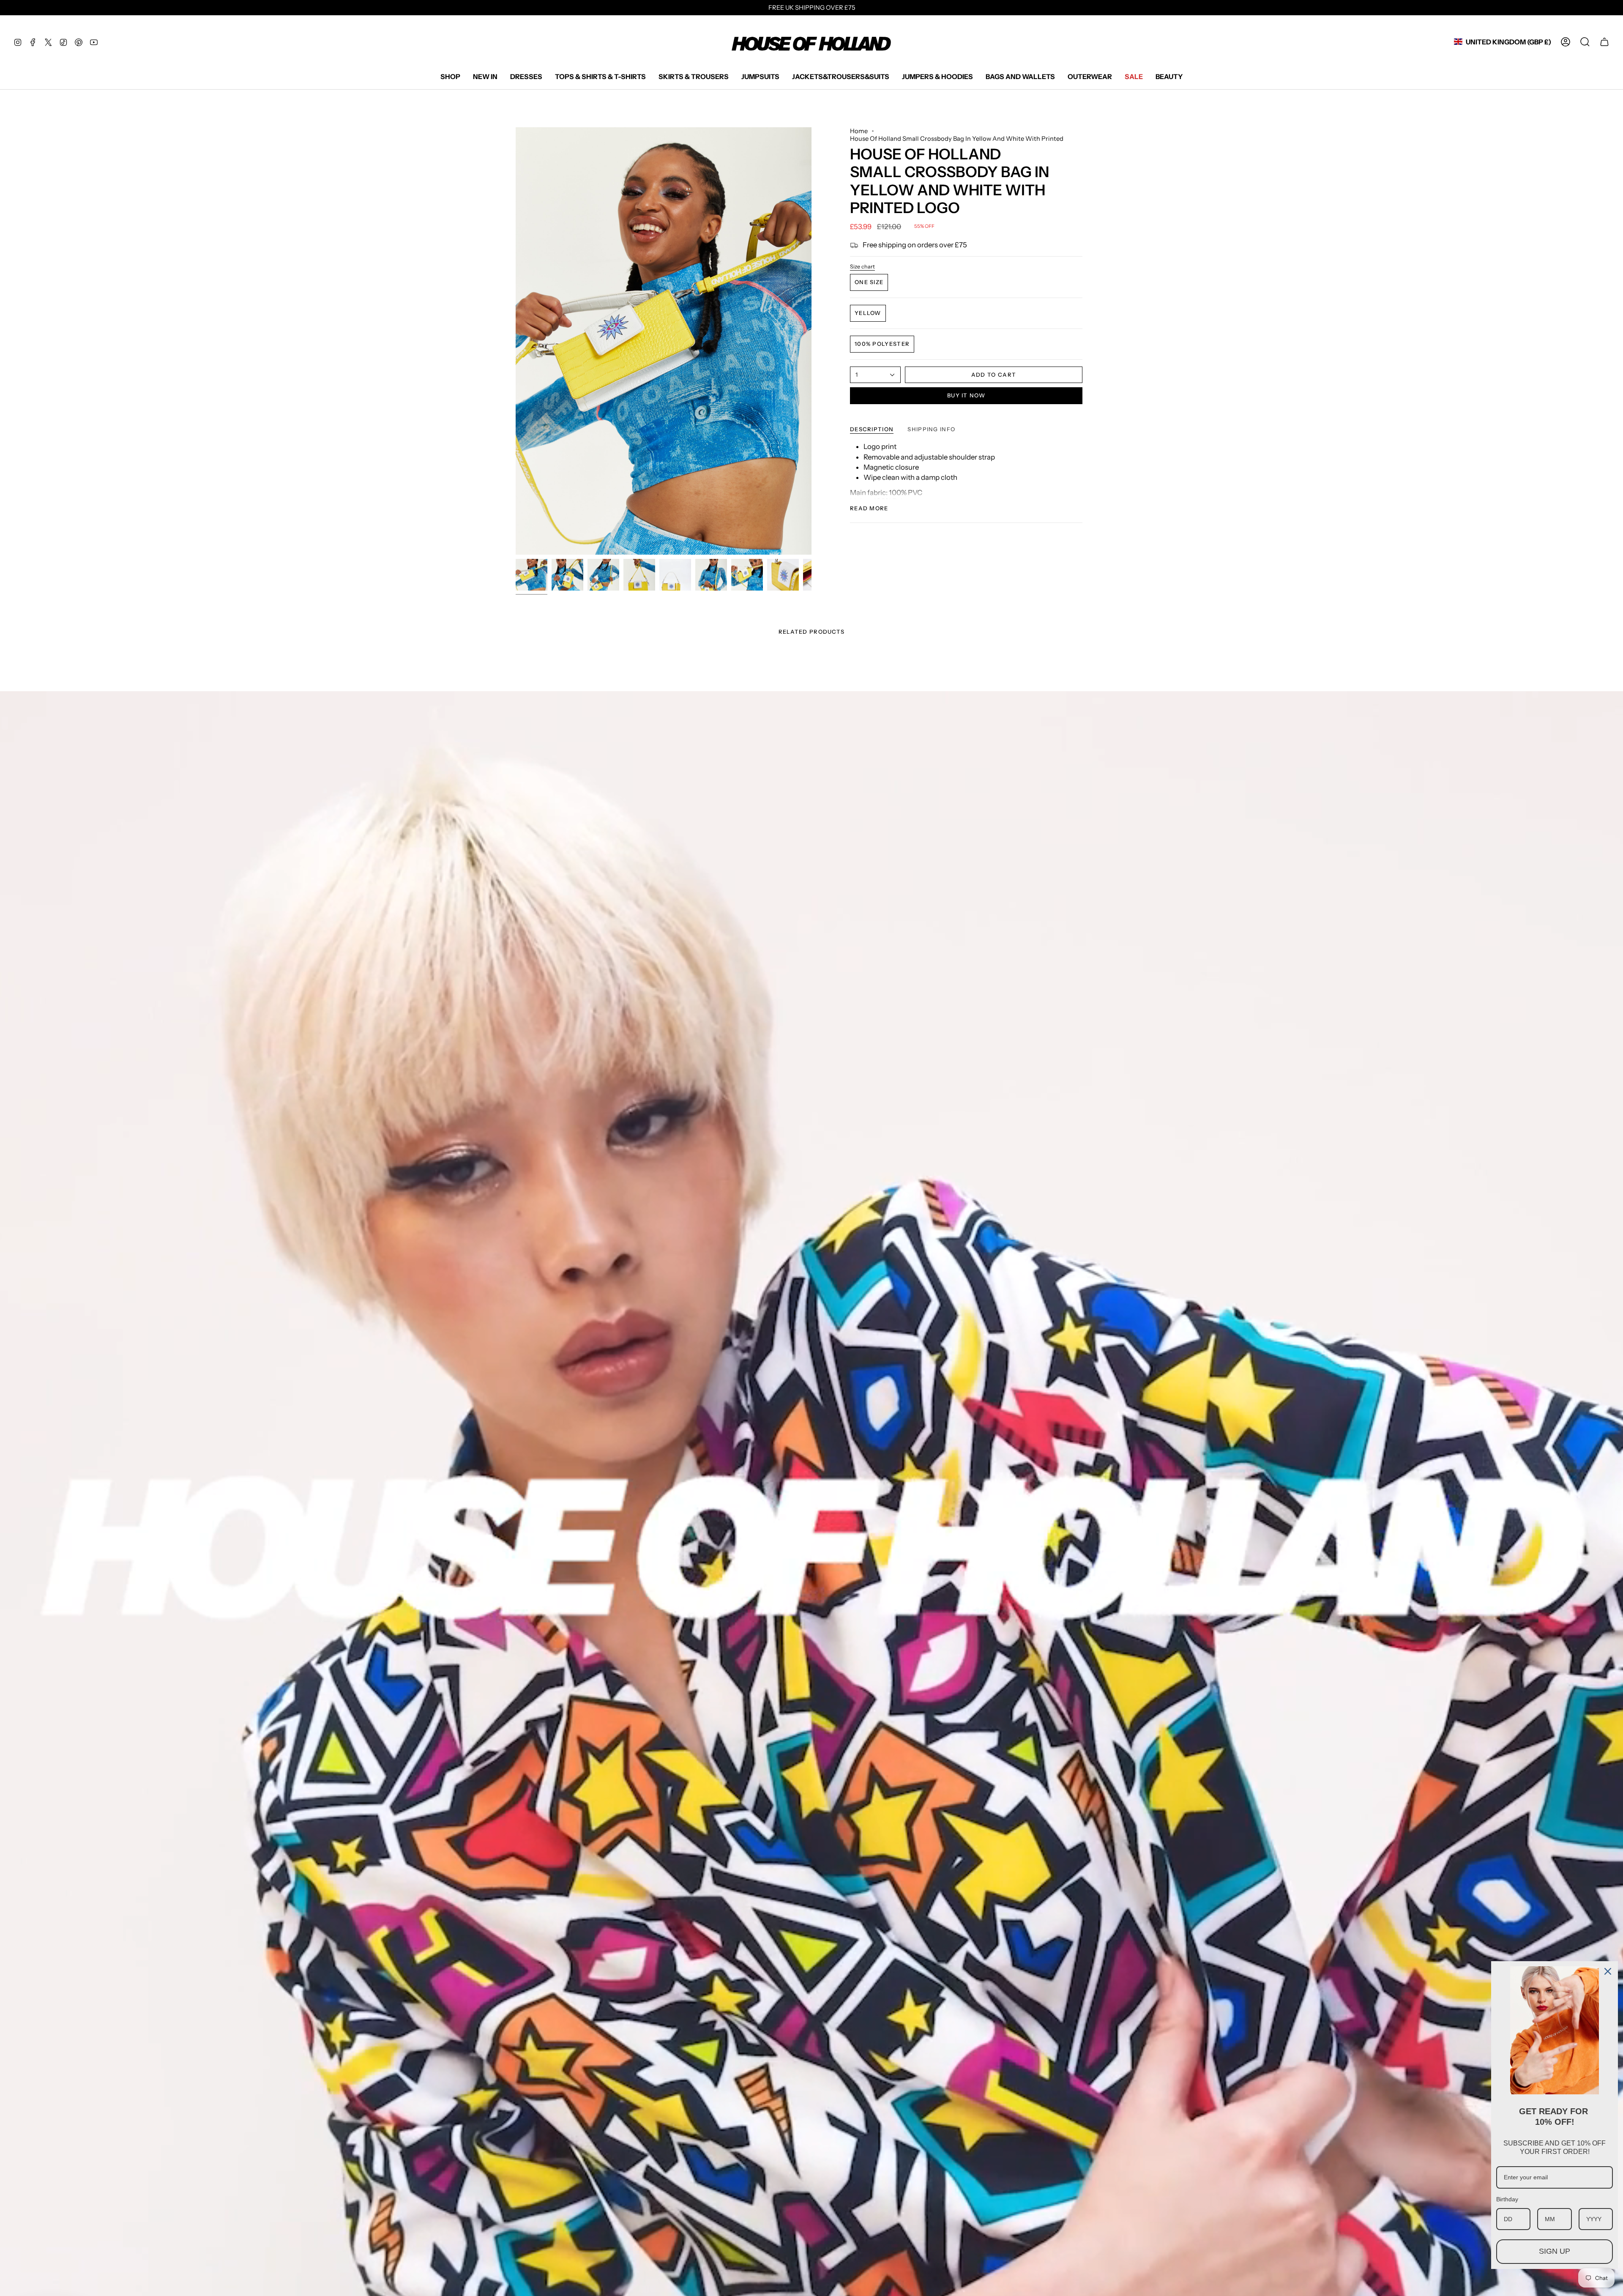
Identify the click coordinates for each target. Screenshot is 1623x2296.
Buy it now (966, 395)
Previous (516, 341)
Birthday (1507, 2199)
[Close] (1608, 1971)
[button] (450, 77)
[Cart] (1604, 42)
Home (859, 131)
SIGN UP (1555, 2251)
